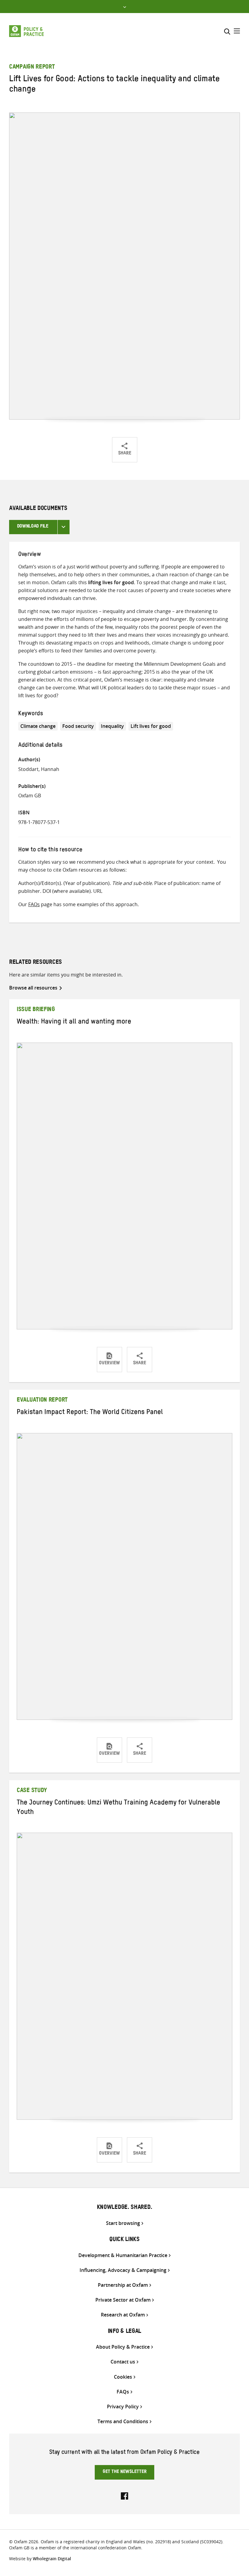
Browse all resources (33, 988)
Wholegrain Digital (52, 2559)
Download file (33, 527)
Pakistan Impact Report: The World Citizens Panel (90, 1413)
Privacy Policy (123, 2407)
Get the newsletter (125, 2472)
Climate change (38, 726)
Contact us (123, 2362)
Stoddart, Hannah (39, 769)
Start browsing (123, 2223)
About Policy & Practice (123, 2347)
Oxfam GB (30, 796)
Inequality (112, 726)
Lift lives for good (151, 726)
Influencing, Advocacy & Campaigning (123, 2270)
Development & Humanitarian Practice (123, 2255)
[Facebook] (124, 2495)
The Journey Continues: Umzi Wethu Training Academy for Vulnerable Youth (118, 1808)
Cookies (123, 2377)
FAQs (34, 904)
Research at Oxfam (123, 2315)
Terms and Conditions (123, 2422)
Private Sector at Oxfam (123, 2300)
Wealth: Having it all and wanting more (74, 1023)
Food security (78, 726)
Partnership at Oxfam (123, 2285)
